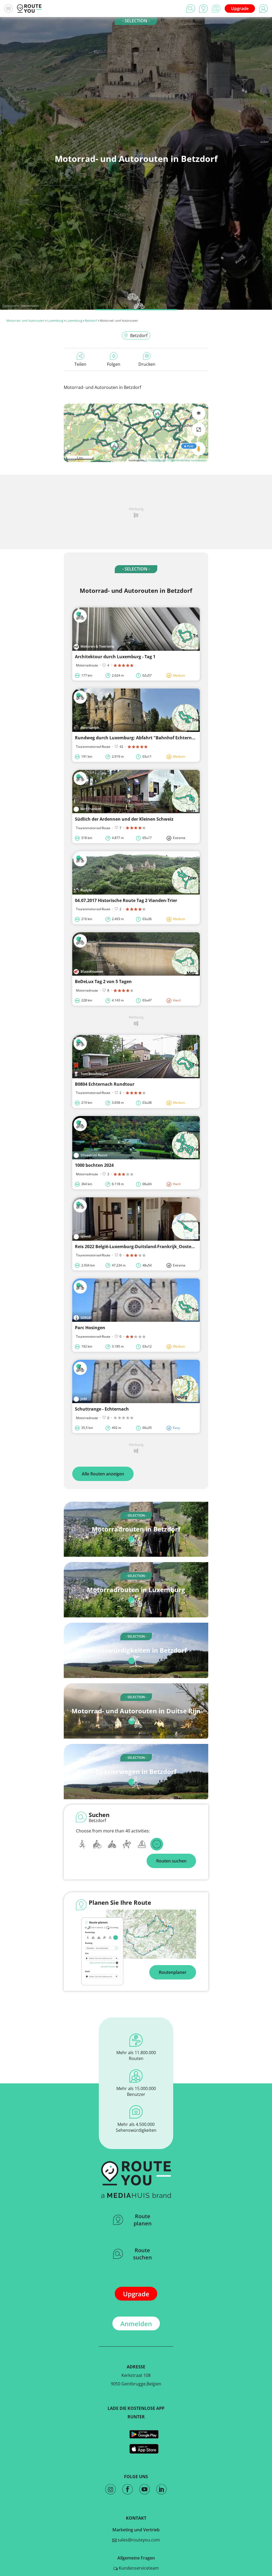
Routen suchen (171, 1861)
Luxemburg (55, 320)
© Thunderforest (156, 460)
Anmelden (136, 2324)
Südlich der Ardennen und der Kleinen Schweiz (124, 819)
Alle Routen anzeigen (103, 1474)
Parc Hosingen (90, 1328)
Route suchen (143, 2254)
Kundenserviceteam (138, 2568)
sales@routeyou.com (138, 2540)
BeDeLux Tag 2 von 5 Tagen (103, 981)
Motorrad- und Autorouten (25, 320)
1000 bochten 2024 (94, 1165)
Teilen (80, 364)
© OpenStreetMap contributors (187, 460)
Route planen (143, 2220)
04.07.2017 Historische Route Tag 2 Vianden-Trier (126, 900)
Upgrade (240, 9)
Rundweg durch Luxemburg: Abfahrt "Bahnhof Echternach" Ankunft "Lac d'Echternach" (168, 738)
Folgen (114, 364)
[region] (136, 433)
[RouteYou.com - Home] (29, 9)
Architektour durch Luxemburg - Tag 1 (115, 657)
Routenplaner (173, 1972)
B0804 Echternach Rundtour (105, 1084)
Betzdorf (91, 320)
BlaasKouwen (30, 306)
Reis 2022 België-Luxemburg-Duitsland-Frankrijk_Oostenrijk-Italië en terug (154, 1247)
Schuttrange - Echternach (102, 1409)
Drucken (147, 364)
